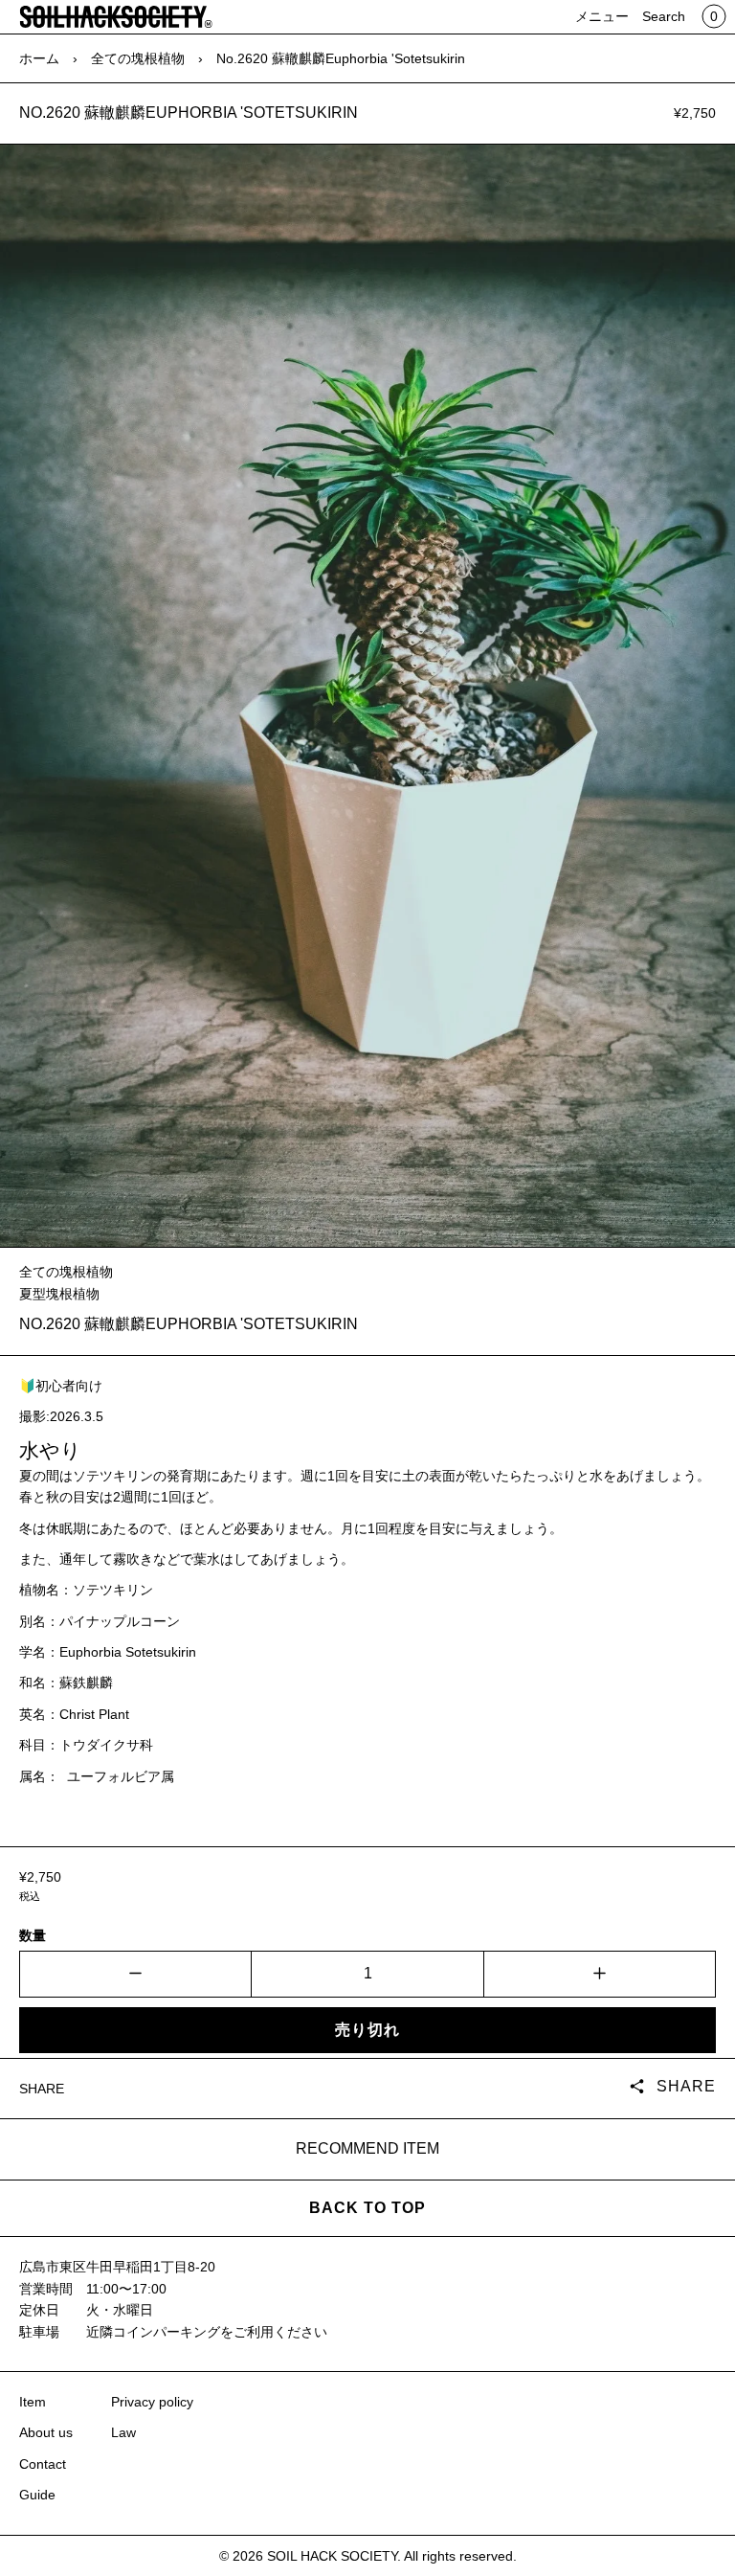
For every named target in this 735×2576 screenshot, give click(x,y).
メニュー (602, 16)
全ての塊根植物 (138, 58)
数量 (33, 1935)
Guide (37, 2495)
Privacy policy (152, 2402)
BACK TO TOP (367, 2208)
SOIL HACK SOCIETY (332, 2556)
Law (123, 2432)
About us (46, 2432)
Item (33, 2402)
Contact (43, 2464)
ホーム (39, 58)
